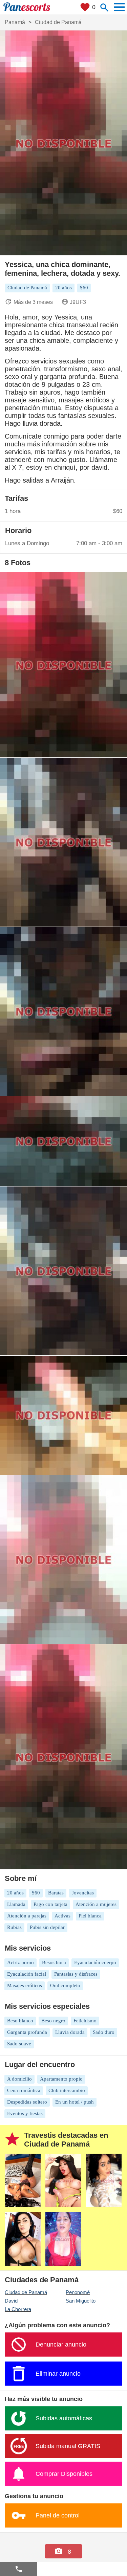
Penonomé (78, 2292)
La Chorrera (18, 2309)
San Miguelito (81, 2301)
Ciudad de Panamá (26, 2292)
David (11, 2301)
